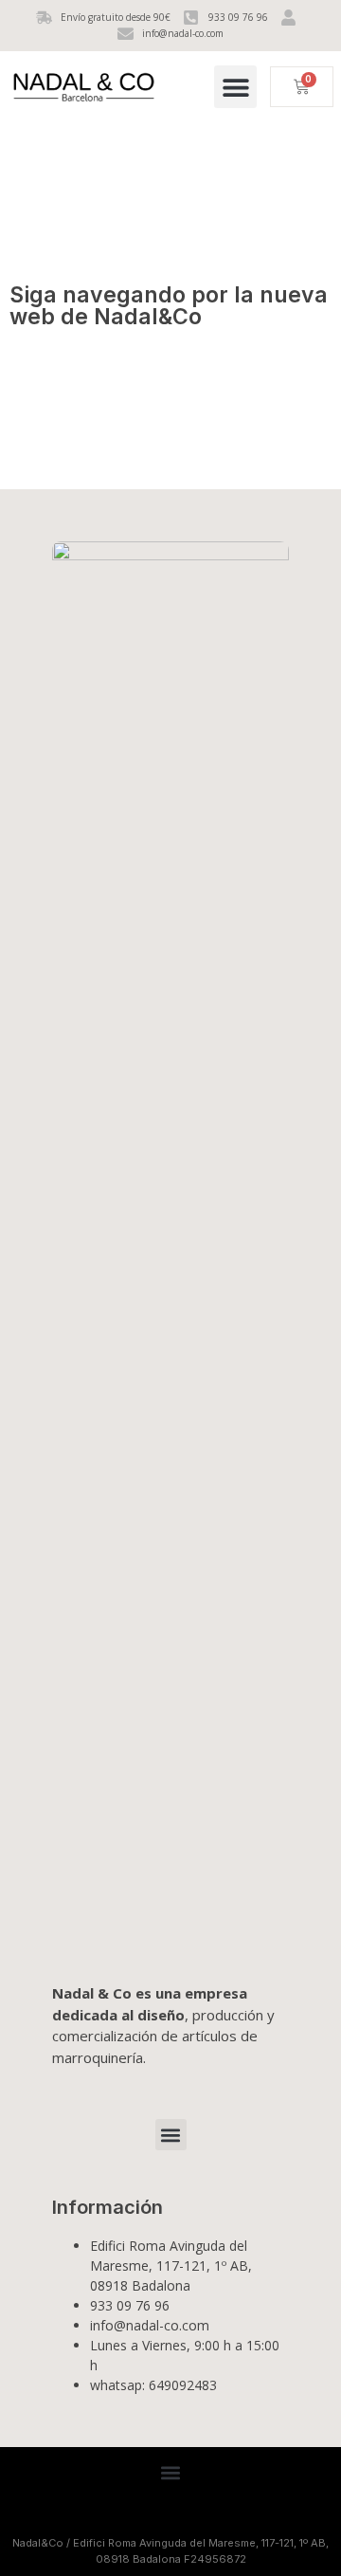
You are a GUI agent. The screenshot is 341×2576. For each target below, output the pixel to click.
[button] (235, 87)
